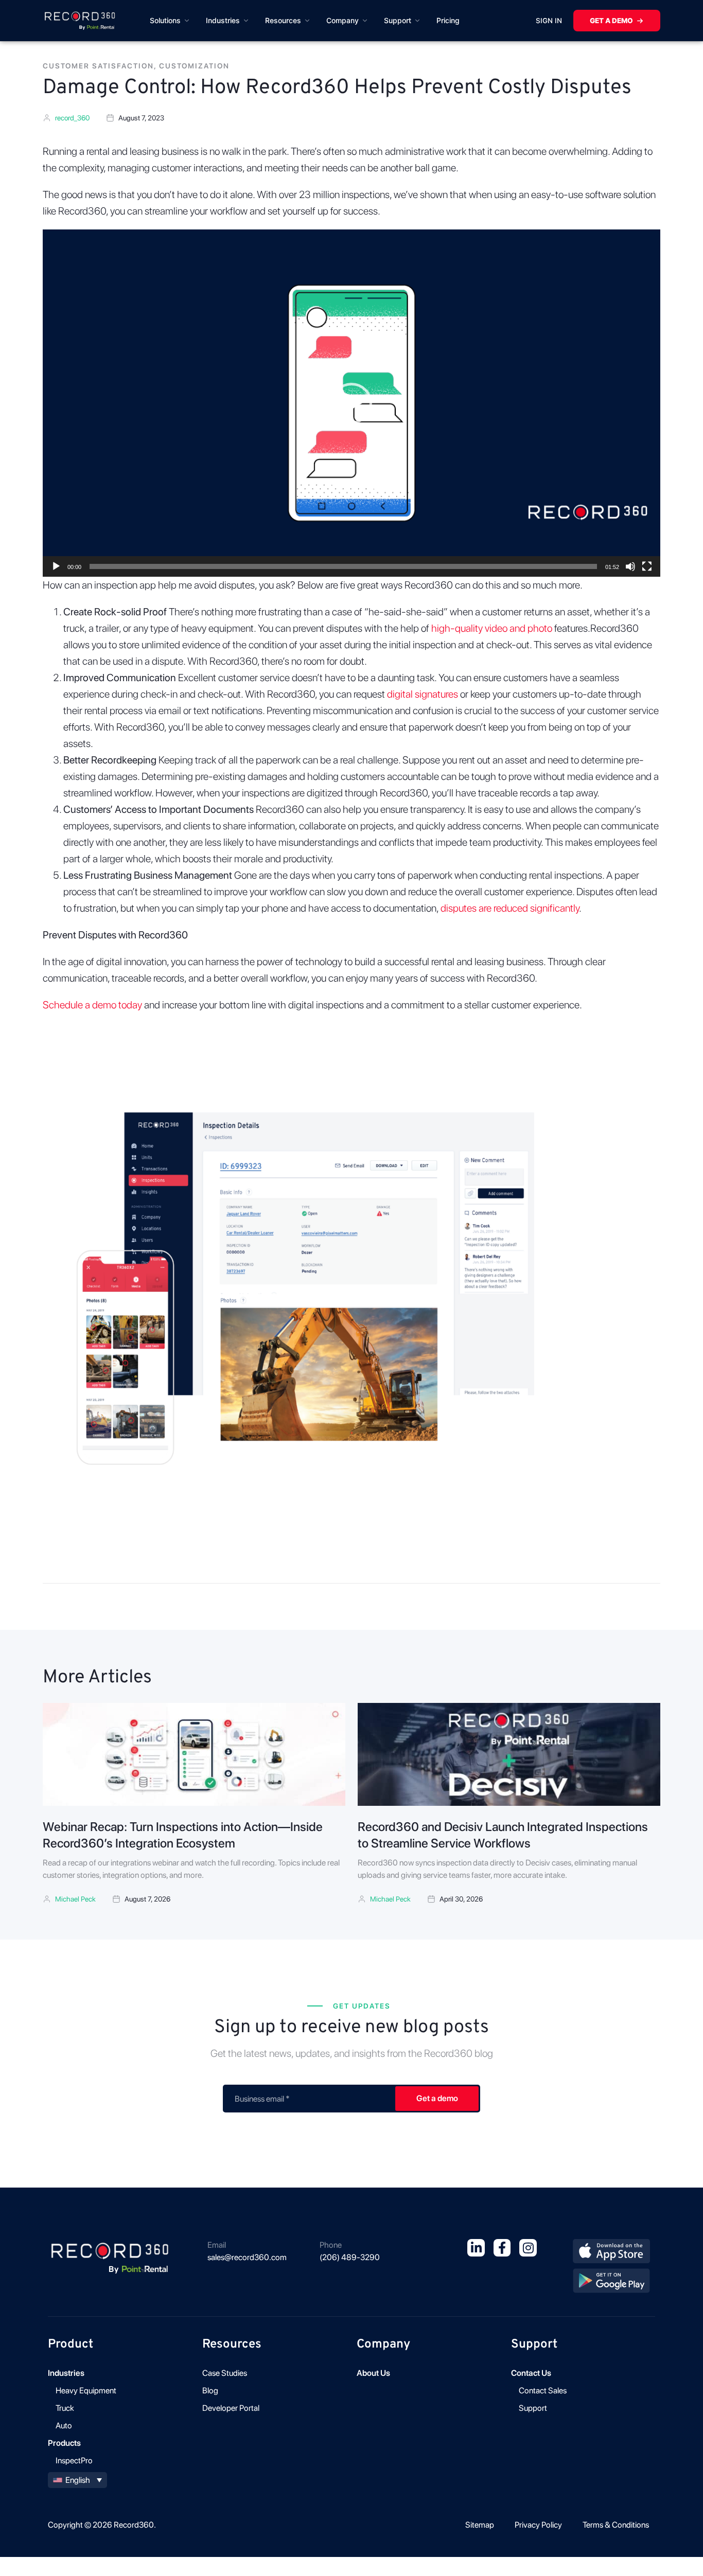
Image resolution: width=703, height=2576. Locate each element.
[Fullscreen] (647, 566)
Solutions (165, 20)
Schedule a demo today (92, 1005)
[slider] (343, 566)
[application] (351, 403)
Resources (283, 20)
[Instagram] (528, 2248)
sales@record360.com (247, 2257)
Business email (262, 2099)
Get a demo (611, 21)
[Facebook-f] (502, 2248)
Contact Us (531, 2373)
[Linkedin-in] (476, 2248)
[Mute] (630, 566)
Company (342, 20)
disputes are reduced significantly (510, 908)
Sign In (549, 21)
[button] (351, 403)
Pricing (448, 20)
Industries (223, 20)
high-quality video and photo (492, 628)
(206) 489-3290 (350, 2257)
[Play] (56, 566)
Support (398, 20)
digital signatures (423, 694)
